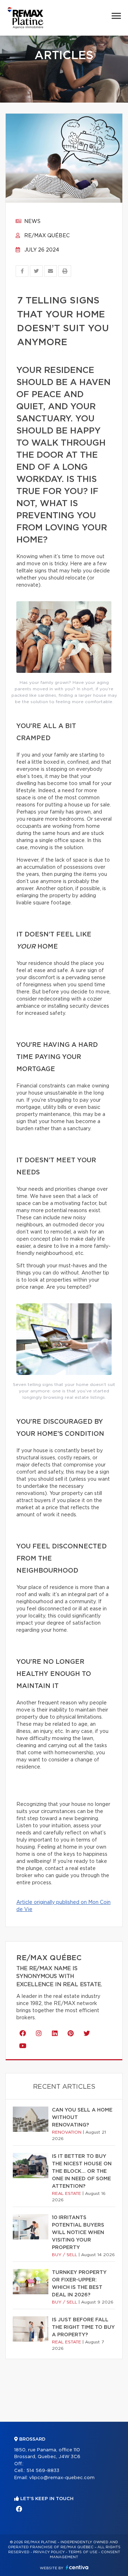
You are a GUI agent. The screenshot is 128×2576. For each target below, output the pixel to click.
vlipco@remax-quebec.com (62, 2478)
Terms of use (83, 2552)
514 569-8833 (43, 2471)
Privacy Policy (49, 2552)
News (32, 222)
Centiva (77, 2567)
